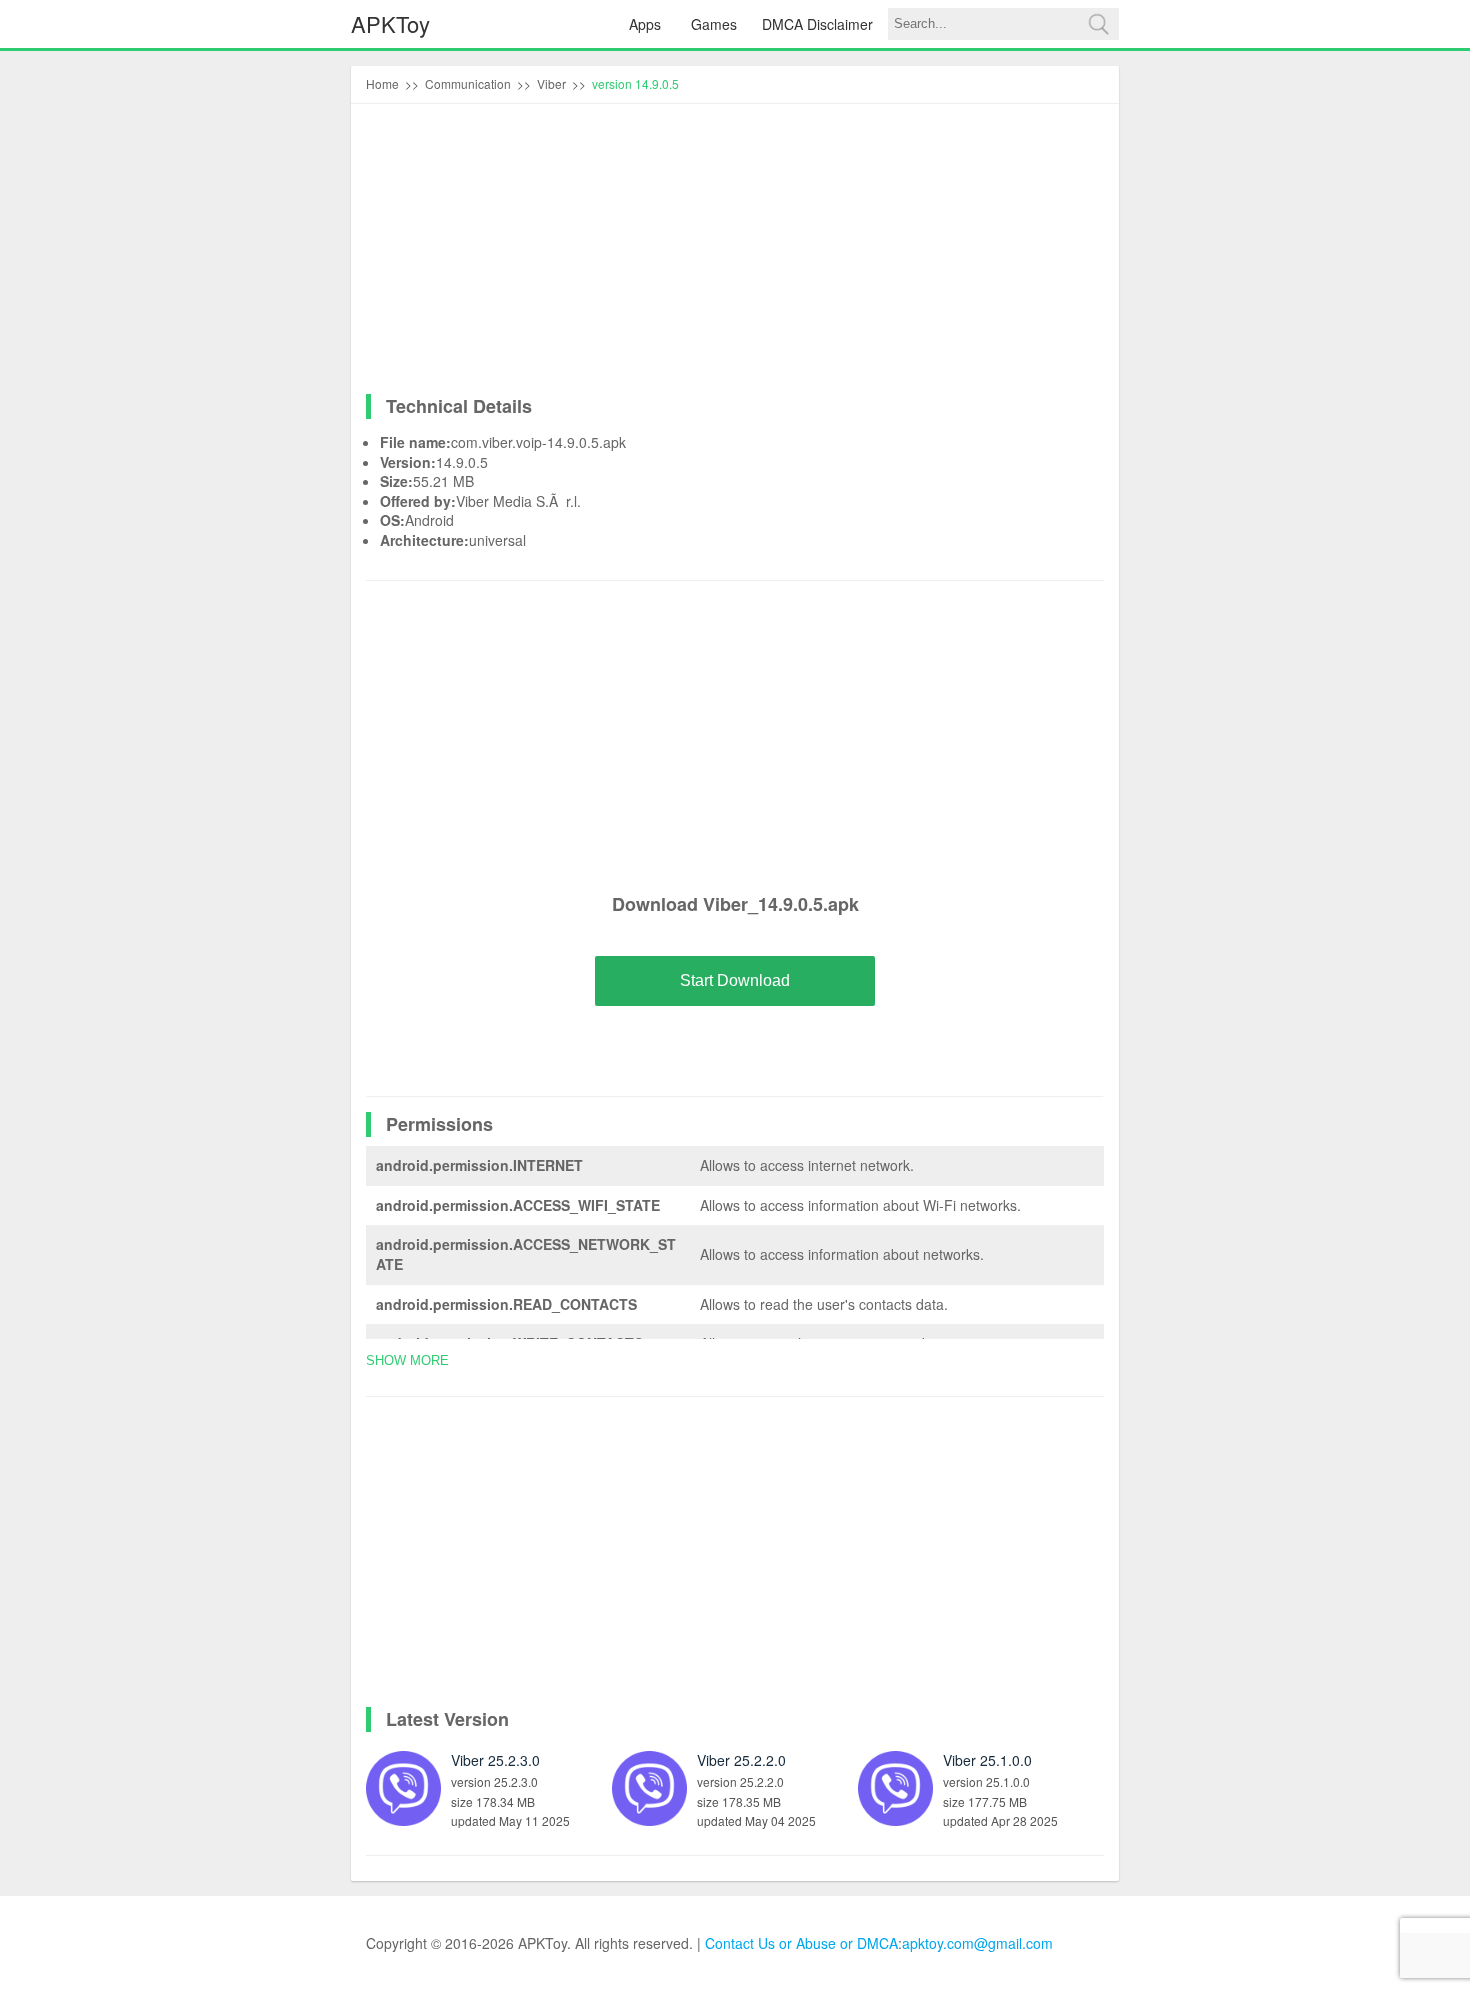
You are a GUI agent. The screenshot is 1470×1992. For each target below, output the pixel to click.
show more (407, 1360)
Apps (645, 24)
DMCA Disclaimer (817, 24)
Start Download (735, 980)
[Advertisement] (735, 254)
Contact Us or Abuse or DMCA (801, 1943)
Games (714, 24)
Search (1098, 24)
